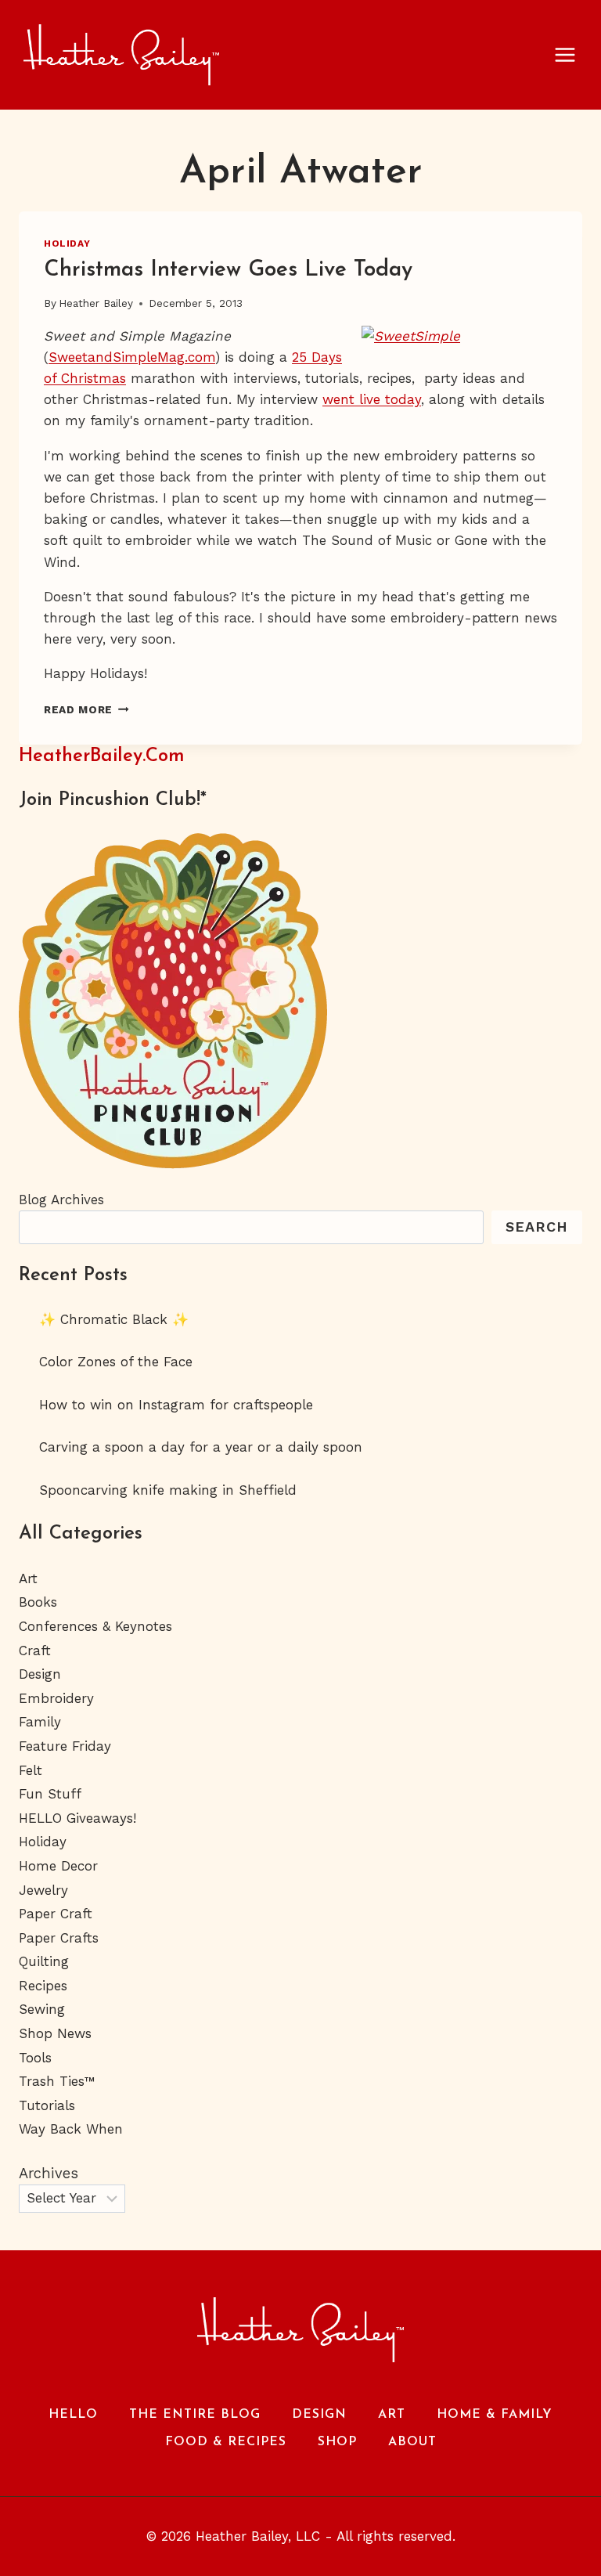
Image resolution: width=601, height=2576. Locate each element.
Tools (35, 2058)
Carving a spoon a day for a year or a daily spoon (201, 1447)
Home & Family (495, 2415)
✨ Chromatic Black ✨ (114, 1319)
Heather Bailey (96, 303)
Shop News (55, 2033)
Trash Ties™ (57, 2081)
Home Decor (58, 1866)
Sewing (42, 2009)
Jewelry (43, 1890)
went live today (372, 399)
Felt (31, 1770)
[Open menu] (573, 54)
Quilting (44, 1961)
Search (537, 1227)
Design (40, 1674)
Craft (35, 1651)
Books (38, 1602)
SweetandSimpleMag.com (132, 357)
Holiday (67, 244)
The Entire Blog (195, 2415)
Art (28, 1578)
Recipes (43, 1986)
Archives (49, 2173)
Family (40, 1722)
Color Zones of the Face (116, 1362)
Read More (86, 709)
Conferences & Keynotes (95, 1626)
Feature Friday (65, 1746)
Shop (337, 2442)
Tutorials (47, 2105)
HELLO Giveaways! (77, 1818)
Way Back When (71, 2129)
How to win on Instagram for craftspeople (176, 1405)
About (412, 2442)
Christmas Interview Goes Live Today (228, 270)
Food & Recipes (226, 2442)
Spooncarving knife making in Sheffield (168, 1490)
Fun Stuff (50, 1794)
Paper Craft (56, 1914)
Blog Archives (61, 1200)
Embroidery (56, 1698)
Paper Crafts (59, 1938)
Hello (73, 2415)
